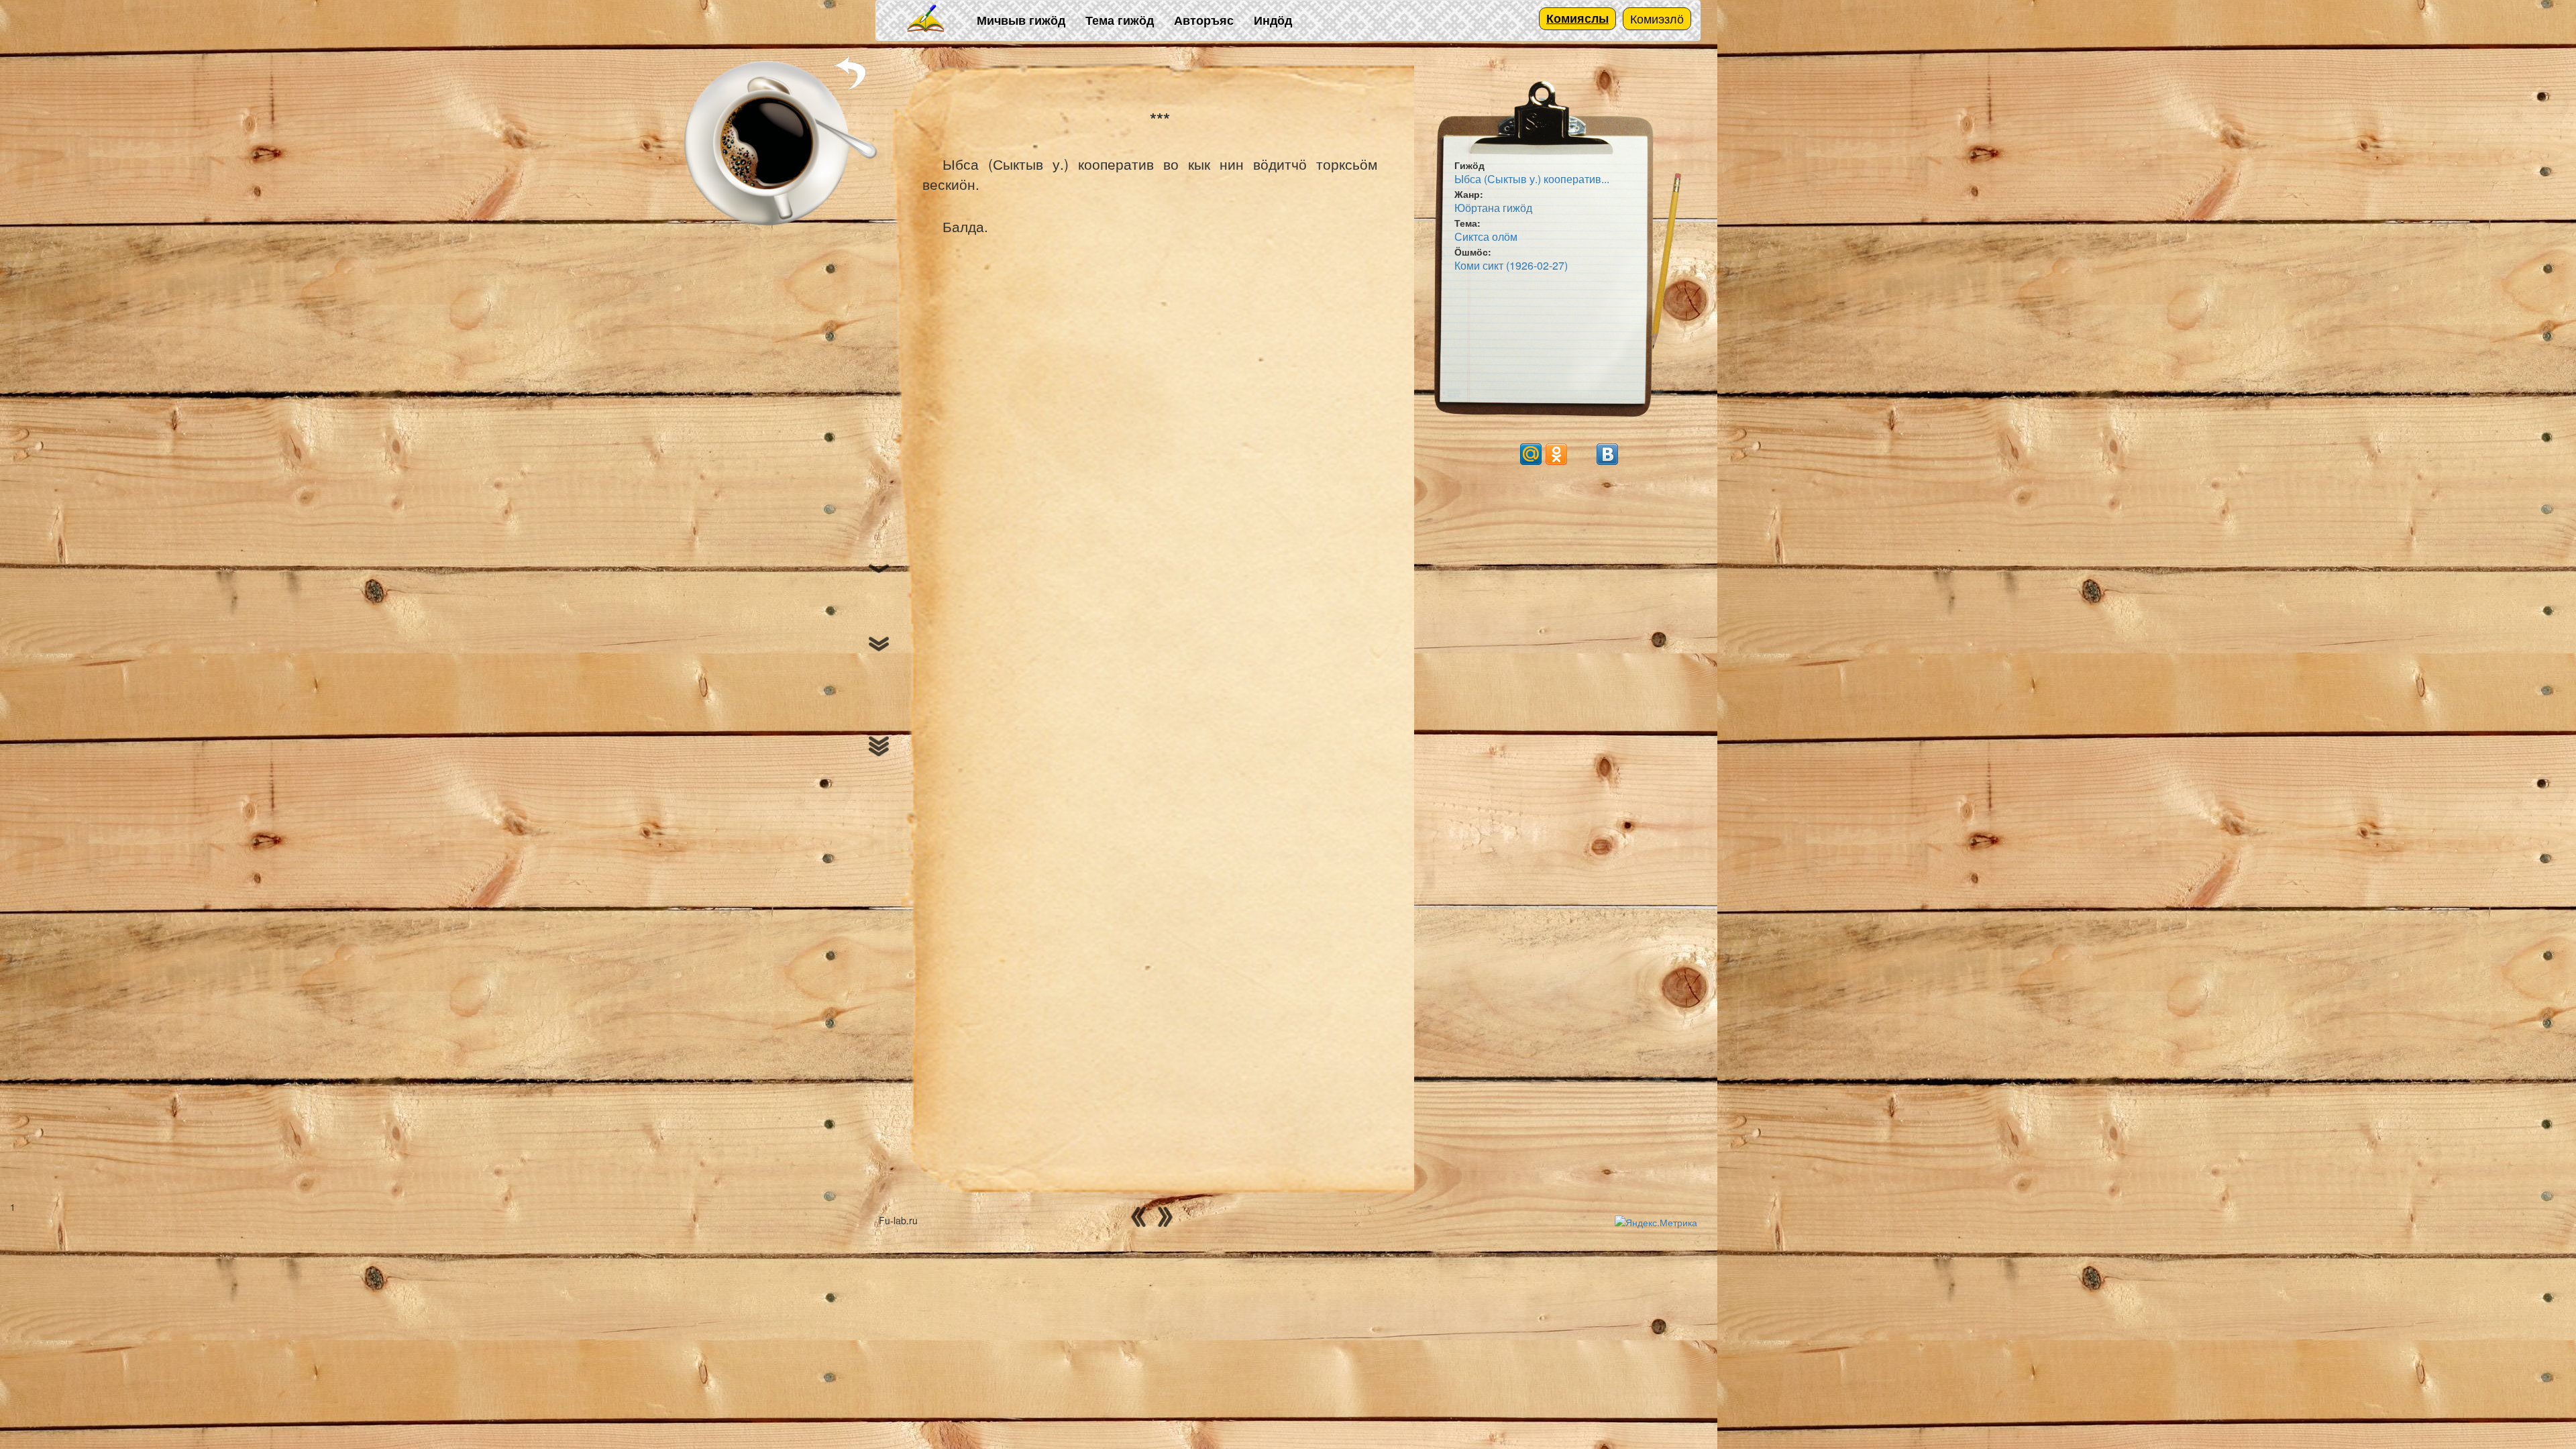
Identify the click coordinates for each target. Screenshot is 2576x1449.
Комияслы (1577, 18)
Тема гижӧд (1120, 20)
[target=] (1582, 454)
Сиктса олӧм (1486, 236)
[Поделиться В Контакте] (1607, 454)
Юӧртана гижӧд (1493, 208)
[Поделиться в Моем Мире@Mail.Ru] (1531, 454)
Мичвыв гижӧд (1021, 20)
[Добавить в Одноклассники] (1556, 454)
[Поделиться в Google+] (1505, 454)
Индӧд (1273, 20)
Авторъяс (1204, 20)
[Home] (926, 19)
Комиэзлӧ (1657, 18)
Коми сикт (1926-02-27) (1511, 265)
